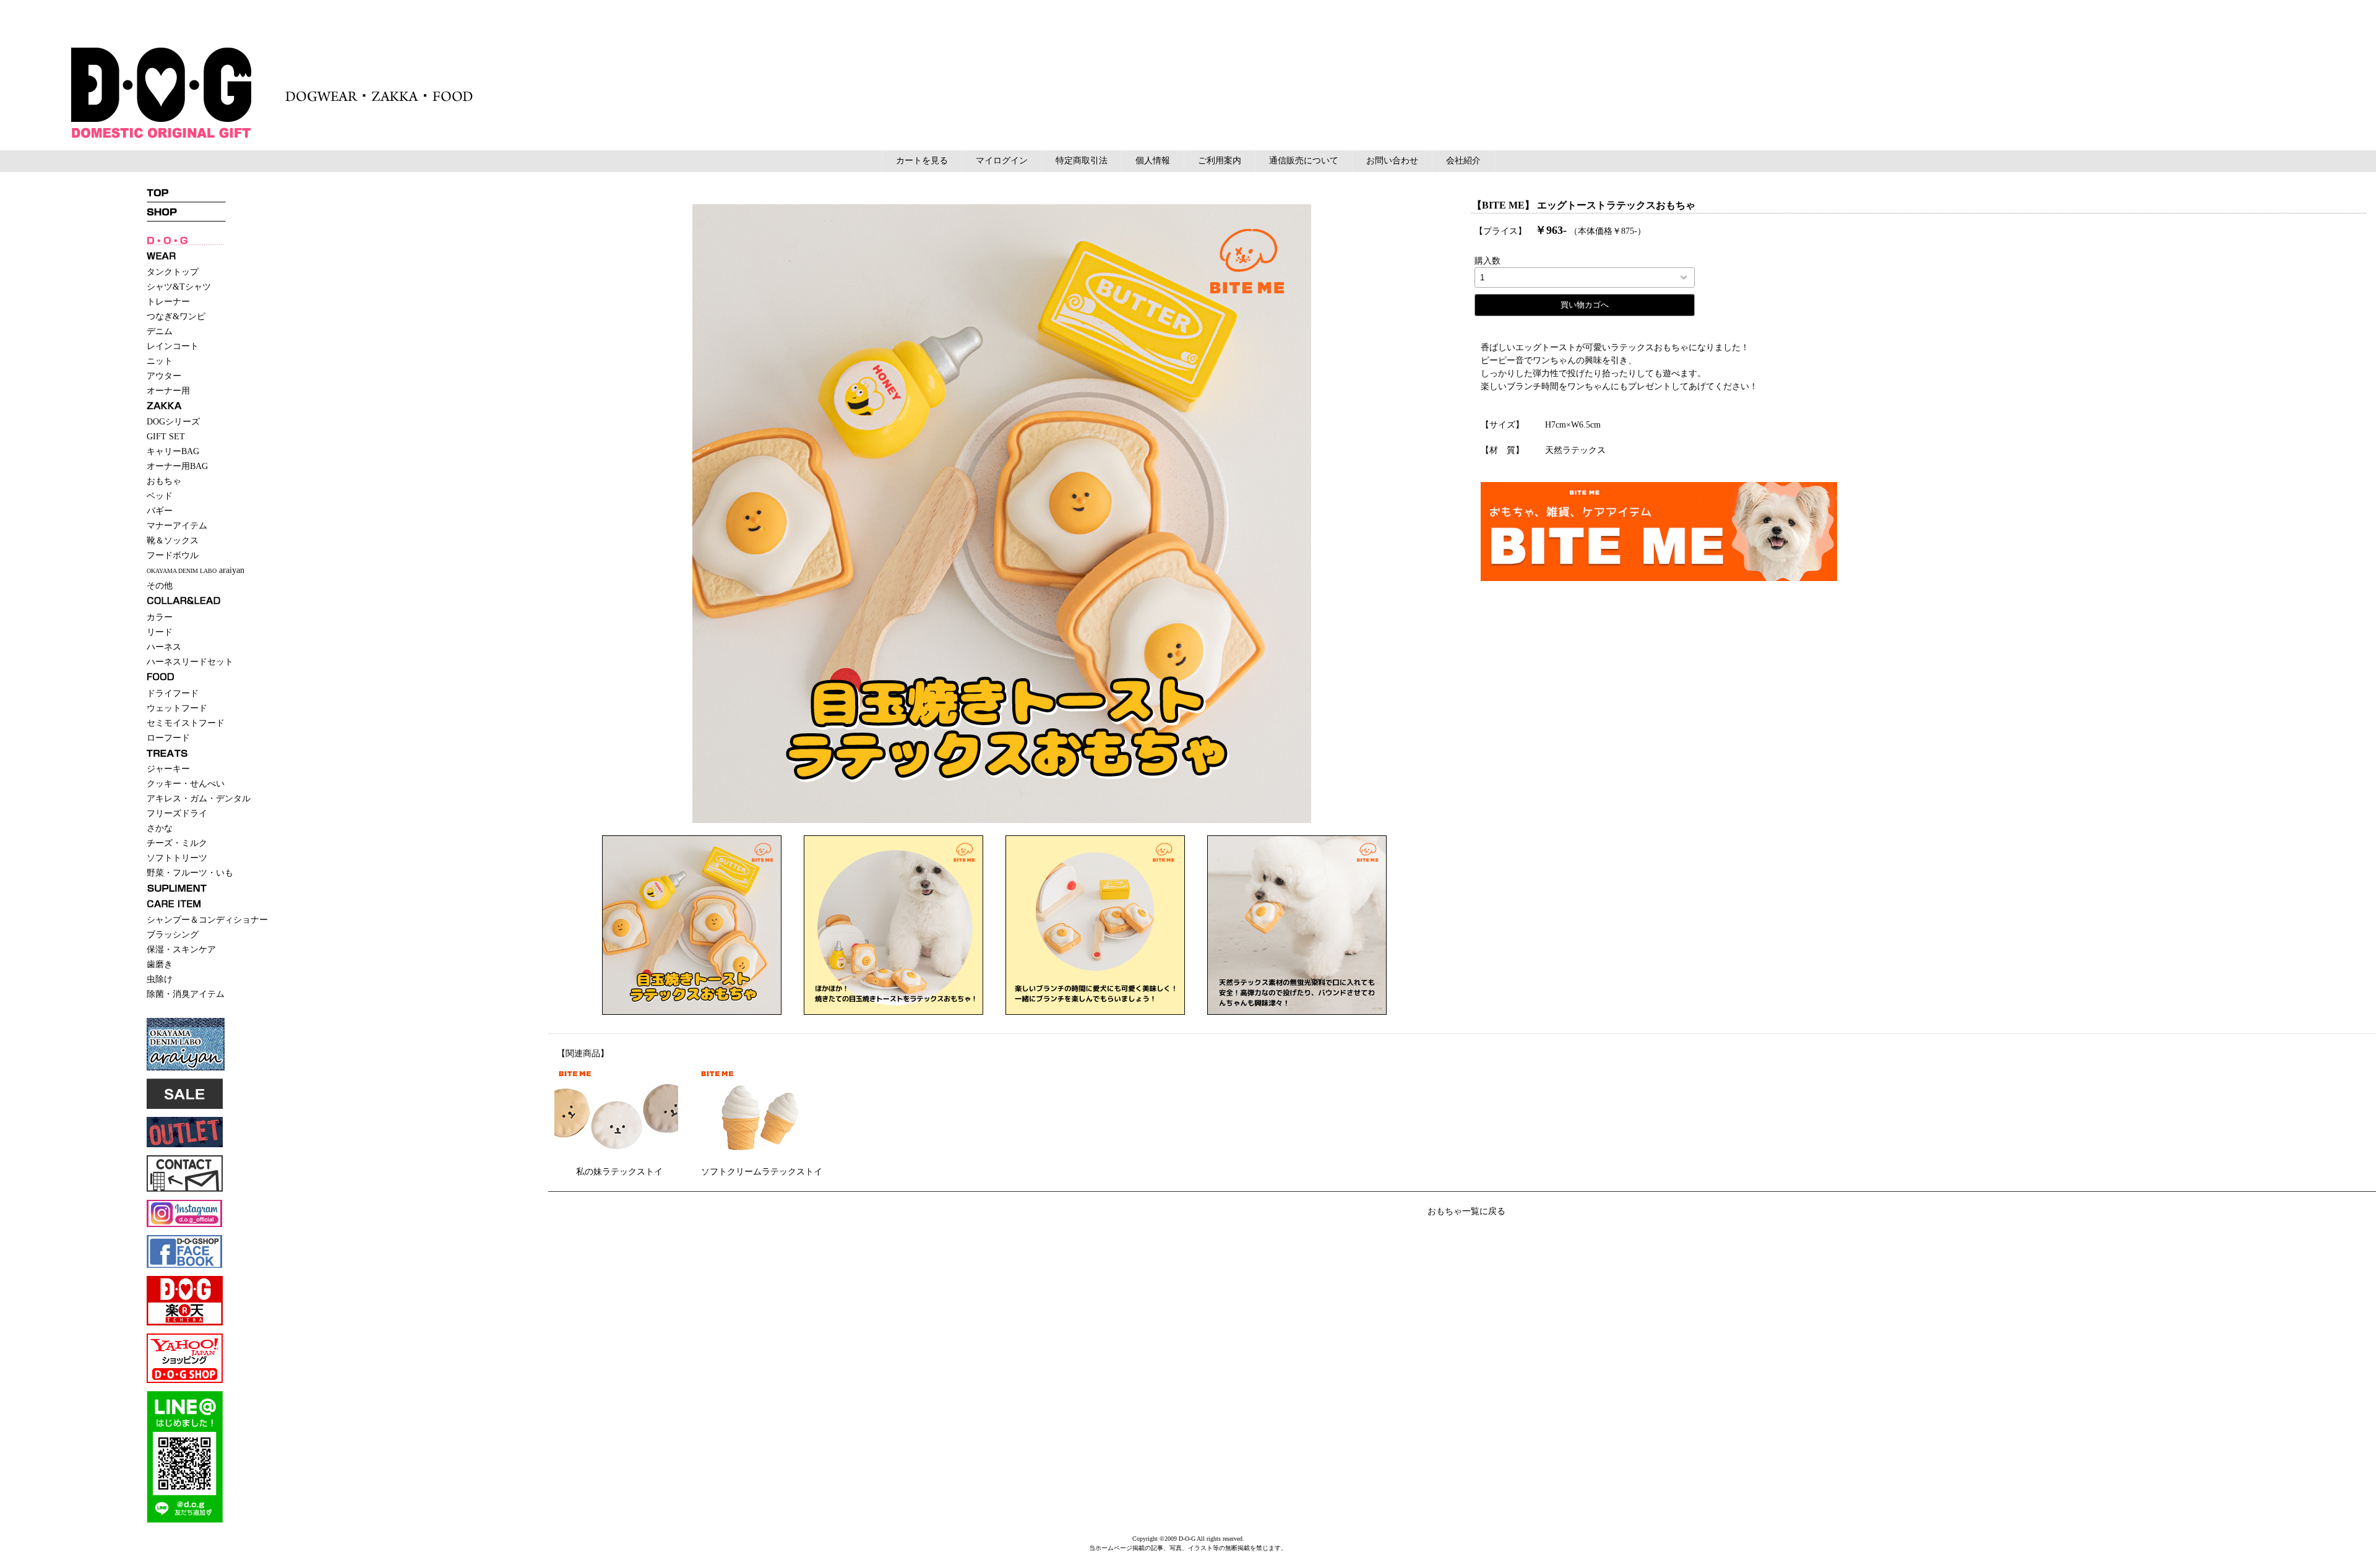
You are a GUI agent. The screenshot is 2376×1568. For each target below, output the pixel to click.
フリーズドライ (177, 813)
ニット (160, 361)
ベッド (160, 496)
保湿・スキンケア (181, 950)
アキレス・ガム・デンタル (199, 799)
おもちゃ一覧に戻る (1466, 1211)
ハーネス (164, 647)
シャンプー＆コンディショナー (207, 920)
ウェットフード (177, 708)
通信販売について (1304, 161)
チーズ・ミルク (177, 843)
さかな (160, 828)
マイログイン (1002, 161)
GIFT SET (166, 437)
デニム (160, 331)
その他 (160, 586)
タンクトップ (173, 272)
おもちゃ (164, 481)
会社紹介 (1463, 161)
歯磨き (160, 964)
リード (160, 632)
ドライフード (173, 693)
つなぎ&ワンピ (176, 317)
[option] (1002, 514)
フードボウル (173, 555)
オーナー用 (168, 391)
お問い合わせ (1392, 161)
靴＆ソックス (173, 541)
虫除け (160, 979)
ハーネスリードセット (190, 662)
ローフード (168, 738)
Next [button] (1414, 514)
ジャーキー (168, 769)
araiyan (196, 570)
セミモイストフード (186, 723)
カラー (160, 617)
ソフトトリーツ (177, 858)
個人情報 (1153, 161)
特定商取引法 (1082, 161)
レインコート (173, 346)
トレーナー (168, 302)
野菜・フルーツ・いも (190, 873)
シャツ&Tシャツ (179, 287)
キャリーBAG (173, 451)
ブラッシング (173, 935)
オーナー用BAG (177, 466)
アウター (164, 376)
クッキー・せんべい (186, 784)
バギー (160, 511)
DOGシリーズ (173, 422)
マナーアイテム (177, 526)
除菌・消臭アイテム (186, 994)
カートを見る (922, 161)
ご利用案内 (1220, 161)
